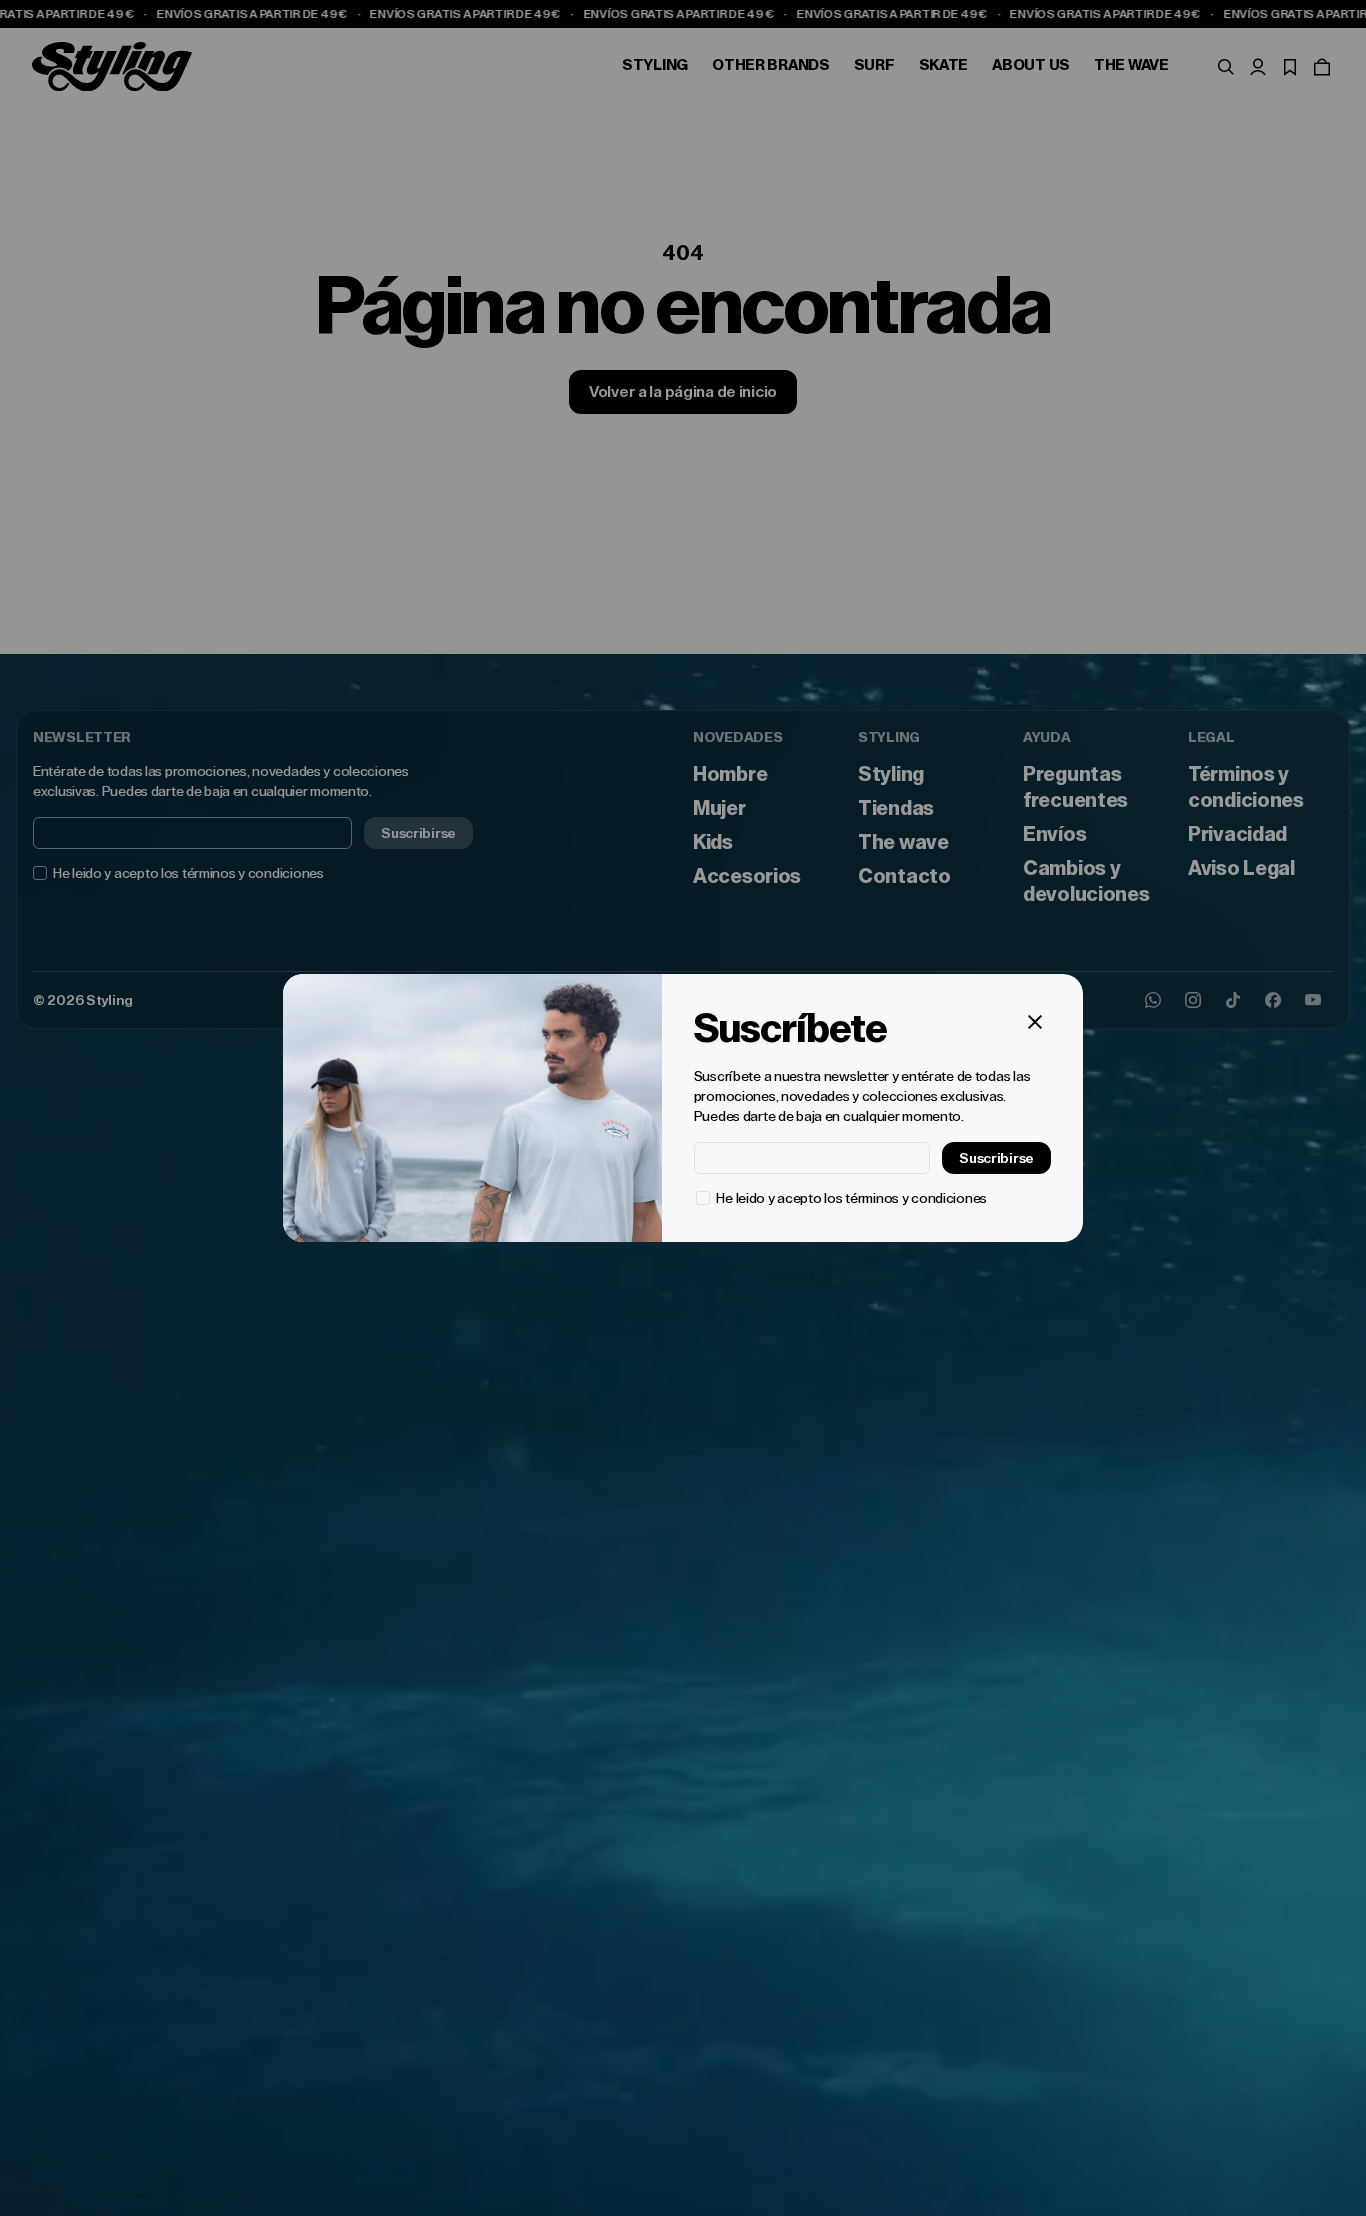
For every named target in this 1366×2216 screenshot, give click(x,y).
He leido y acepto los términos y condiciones (851, 1198)
